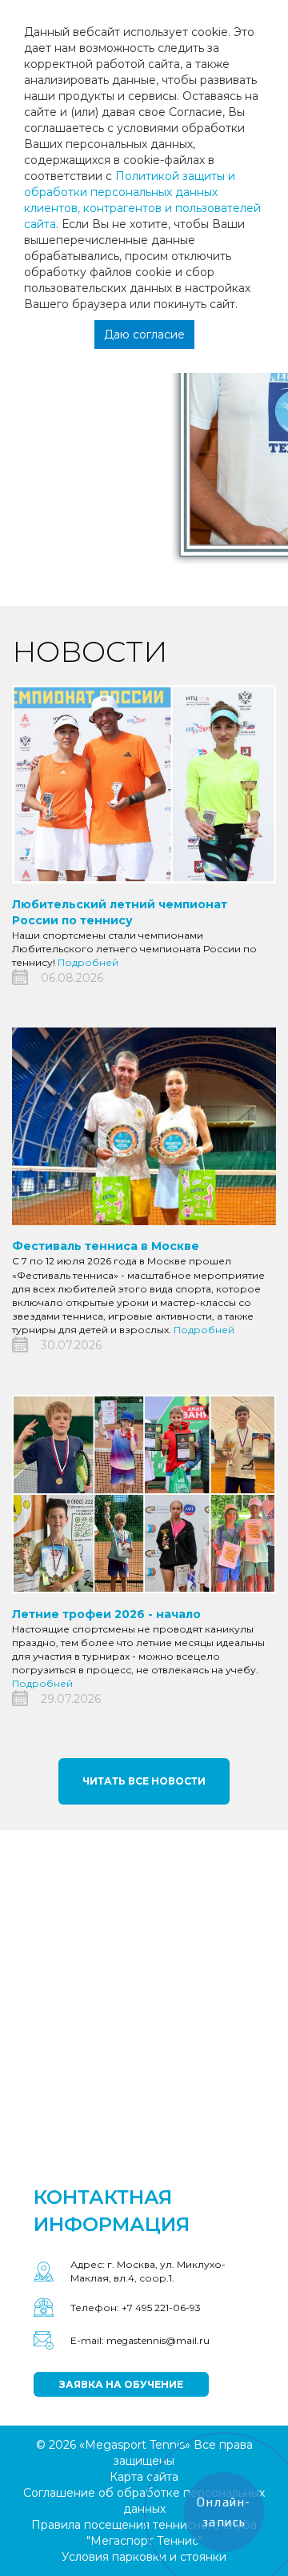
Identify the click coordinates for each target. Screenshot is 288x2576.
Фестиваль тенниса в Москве (106, 1246)
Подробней (88, 962)
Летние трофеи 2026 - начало (106, 1614)
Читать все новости (144, 1781)
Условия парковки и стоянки (144, 2557)
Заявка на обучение (121, 2384)
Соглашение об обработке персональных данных (144, 2501)
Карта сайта (144, 2477)
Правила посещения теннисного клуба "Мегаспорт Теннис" (144, 2533)
